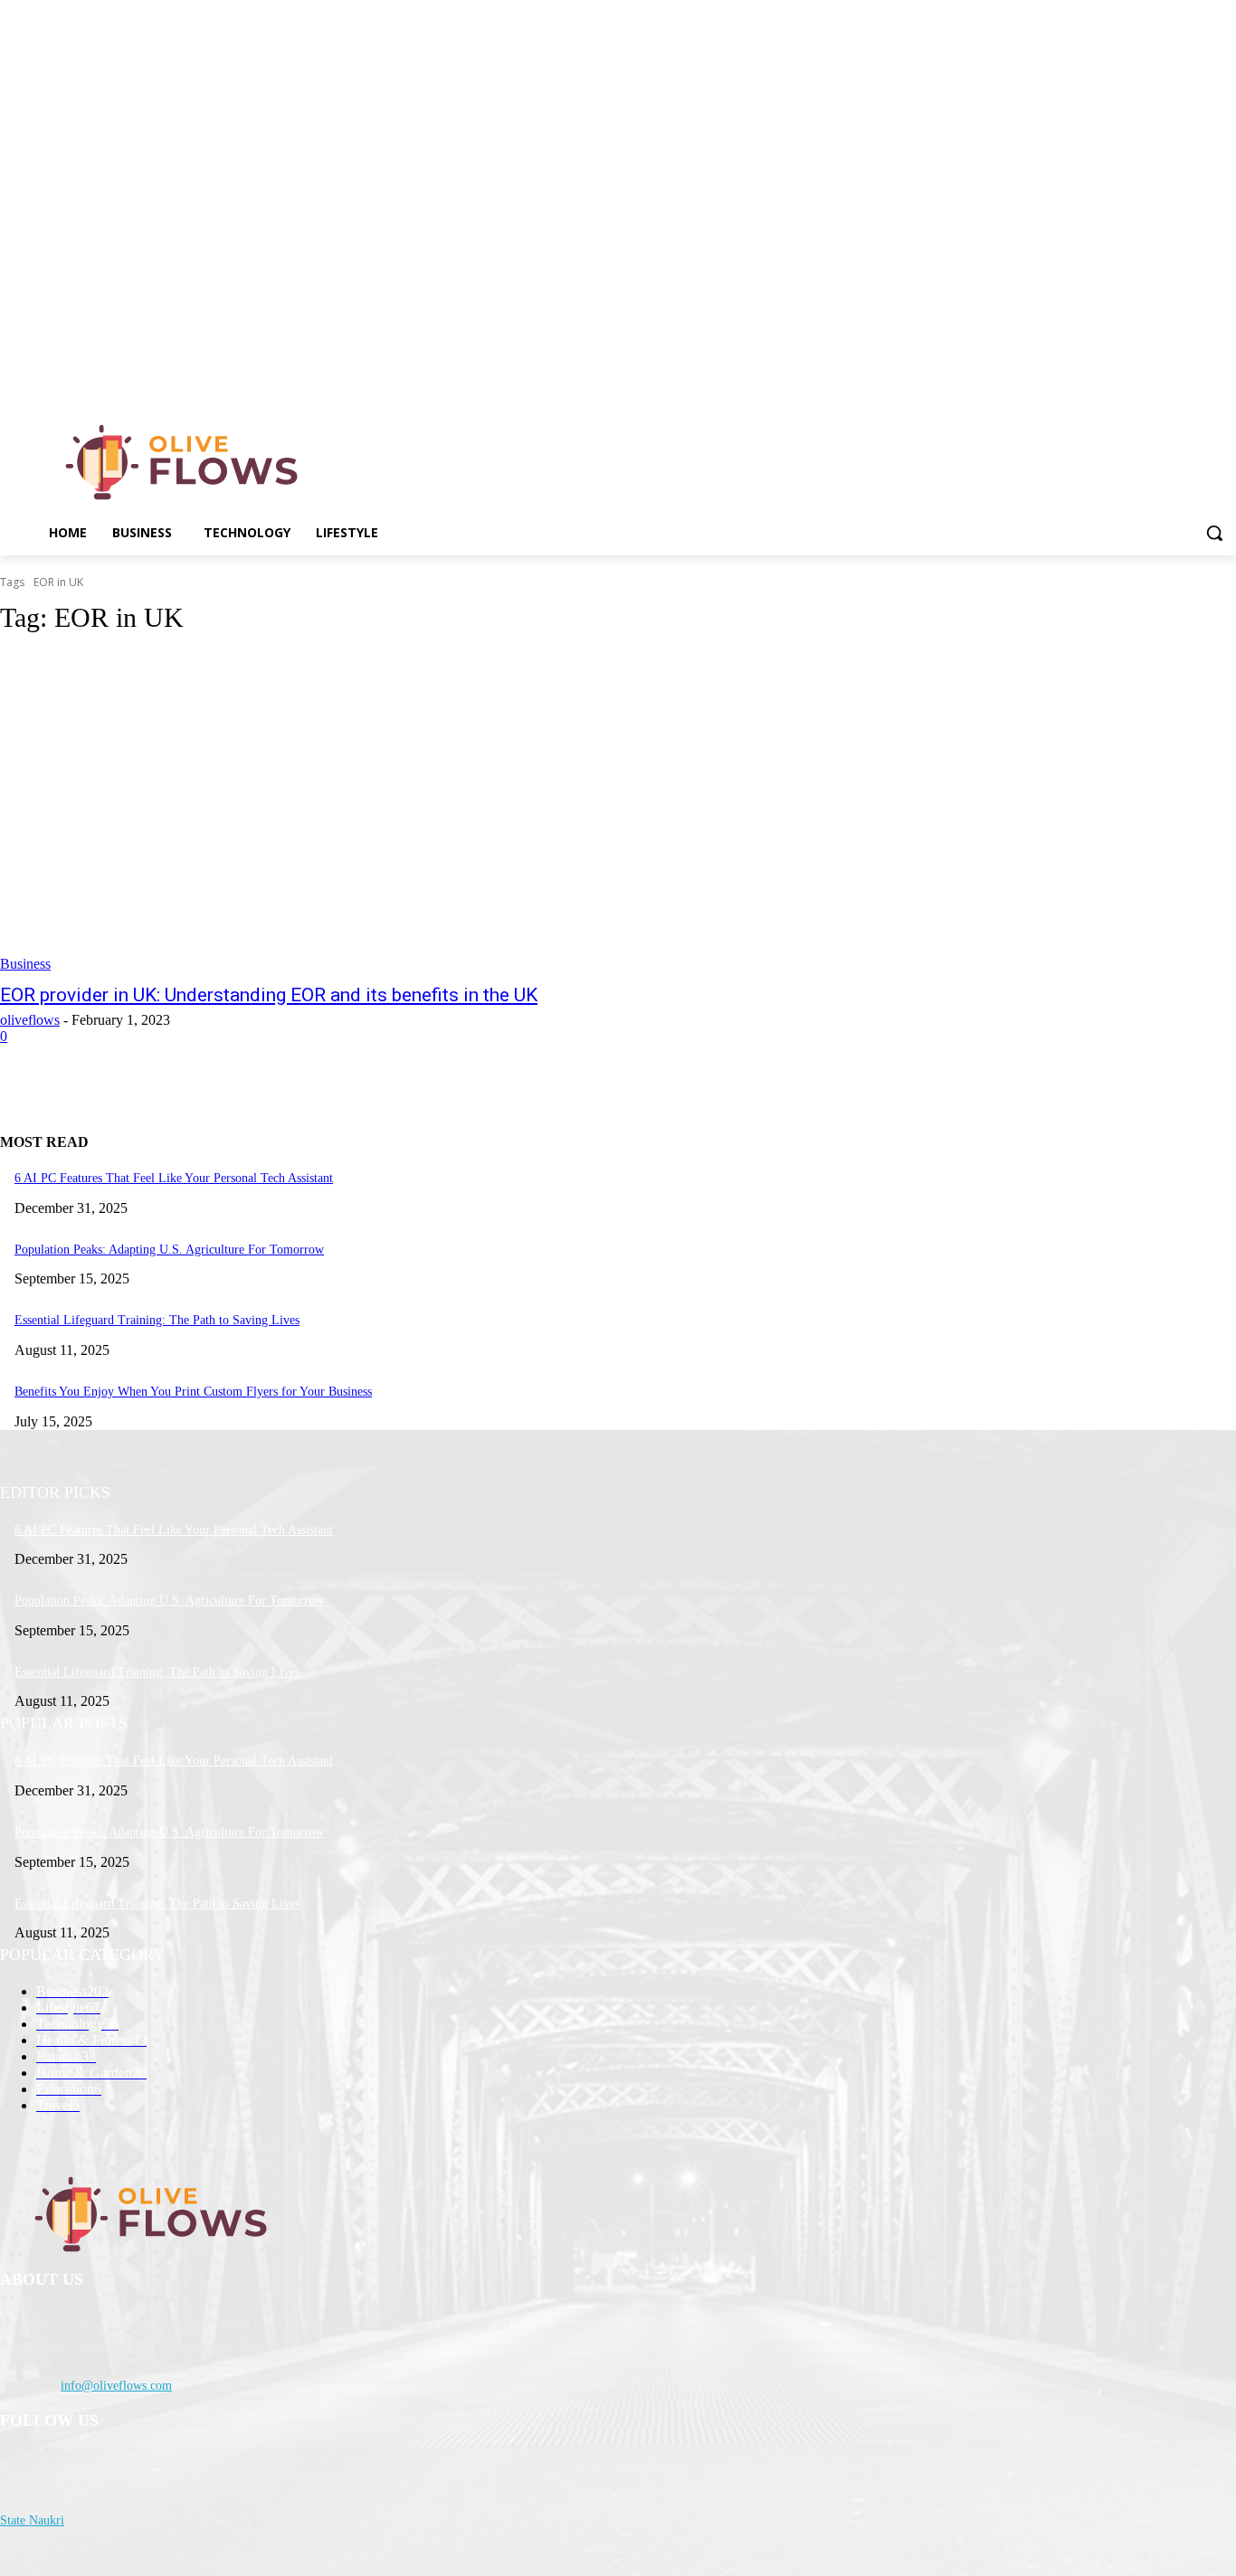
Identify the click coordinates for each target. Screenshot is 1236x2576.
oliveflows (30, 1020)
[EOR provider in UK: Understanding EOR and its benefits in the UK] (320, 812)
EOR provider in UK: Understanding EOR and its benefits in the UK (269, 995)
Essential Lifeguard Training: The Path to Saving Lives (157, 1320)
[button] (1214, 533)
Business (25, 964)
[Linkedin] (1226, 384)
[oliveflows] (185, 462)
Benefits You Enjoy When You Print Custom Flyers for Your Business (193, 1392)
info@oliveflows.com (116, 2386)
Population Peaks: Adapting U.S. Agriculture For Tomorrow (169, 1250)
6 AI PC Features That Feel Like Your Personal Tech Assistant (174, 1178)
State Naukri (32, 2520)
